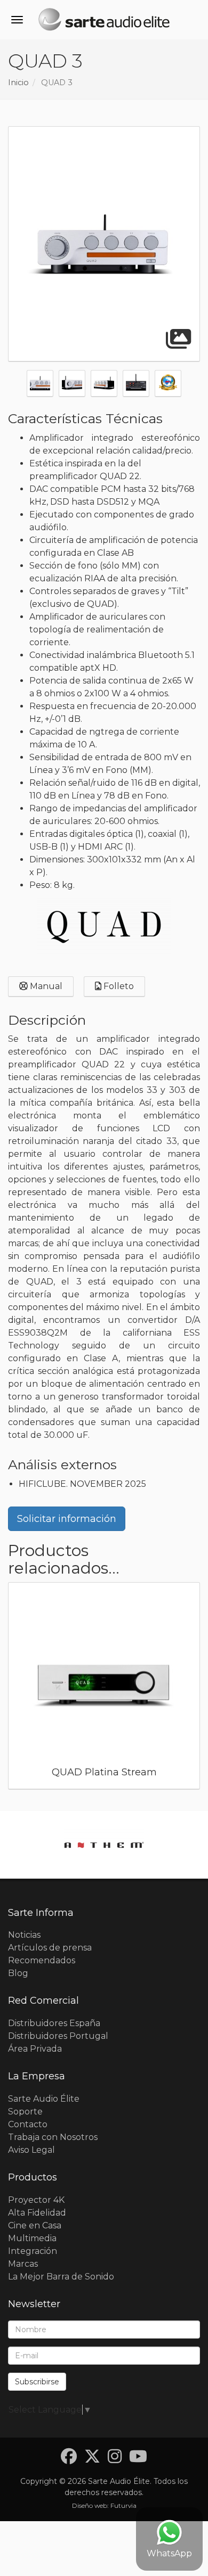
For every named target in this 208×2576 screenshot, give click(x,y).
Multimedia (32, 2238)
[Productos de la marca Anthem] (104, 1845)
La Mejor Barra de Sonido (61, 2277)
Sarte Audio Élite (44, 2099)
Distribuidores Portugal (58, 2036)
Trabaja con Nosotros (53, 2137)
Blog (18, 1973)
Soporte (25, 2112)
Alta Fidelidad (37, 2213)
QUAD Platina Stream (104, 1772)
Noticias (24, 1935)
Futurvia (123, 2505)
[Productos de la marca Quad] (104, 927)
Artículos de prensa (50, 1948)
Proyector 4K (36, 2200)
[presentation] (13, 385)
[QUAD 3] (104, 244)
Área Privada (35, 2049)
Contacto (28, 2124)
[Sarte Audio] (104, 21)
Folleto (118, 986)
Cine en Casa (35, 2225)
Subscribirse (37, 2382)
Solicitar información (67, 1519)
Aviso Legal (31, 2150)
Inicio (18, 83)
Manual (45, 986)
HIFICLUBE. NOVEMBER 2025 (82, 1484)
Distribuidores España (54, 2023)
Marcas (23, 2264)
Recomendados (42, 1960)
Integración (33, 2251)
